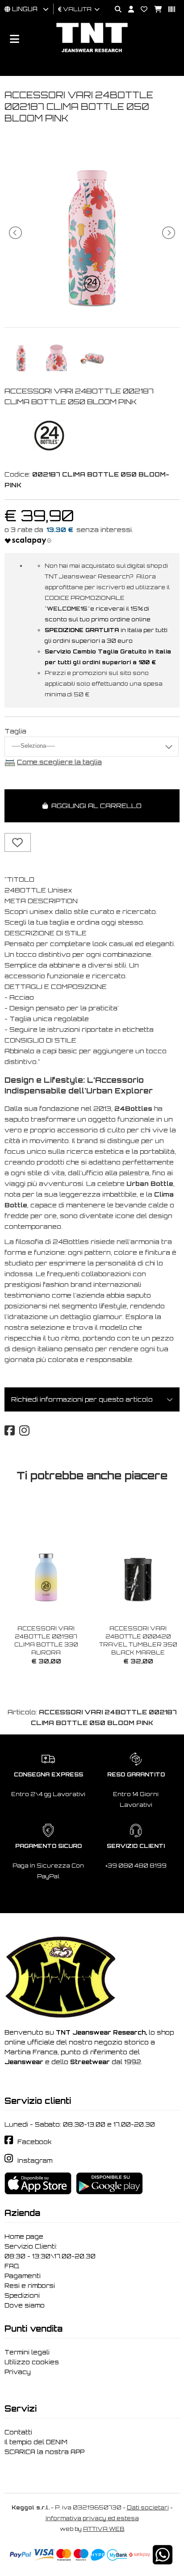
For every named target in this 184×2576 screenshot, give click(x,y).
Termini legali (27, 2352)
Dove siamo (25, 2305)
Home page (24, 2237)
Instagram (35, 2161)
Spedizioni (22, 2295)
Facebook (35, 2142)
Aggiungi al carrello (95, 806)
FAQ (12, 2266)
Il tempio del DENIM (36, 2442)
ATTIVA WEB (104, 2529)
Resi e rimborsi (30, 2286)
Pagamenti (23, 2276)
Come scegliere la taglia (59, 762)
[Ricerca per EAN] (168, 10)
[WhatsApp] (163, 2561)
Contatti (18, 2432)
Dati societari (148, 2507)
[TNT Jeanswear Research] (92, 52)
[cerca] (115, 10)
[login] (128, 10)
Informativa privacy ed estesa (92, 2518)
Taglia (15, 731)
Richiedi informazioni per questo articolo (82, 1399)
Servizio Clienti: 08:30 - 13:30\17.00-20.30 (50, 2251)
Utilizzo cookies (32, 2362)
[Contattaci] (141, 10)
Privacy (18, 2372)
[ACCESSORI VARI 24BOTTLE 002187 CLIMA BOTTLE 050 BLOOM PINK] (92, 308)
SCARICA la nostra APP (44, 2452)
